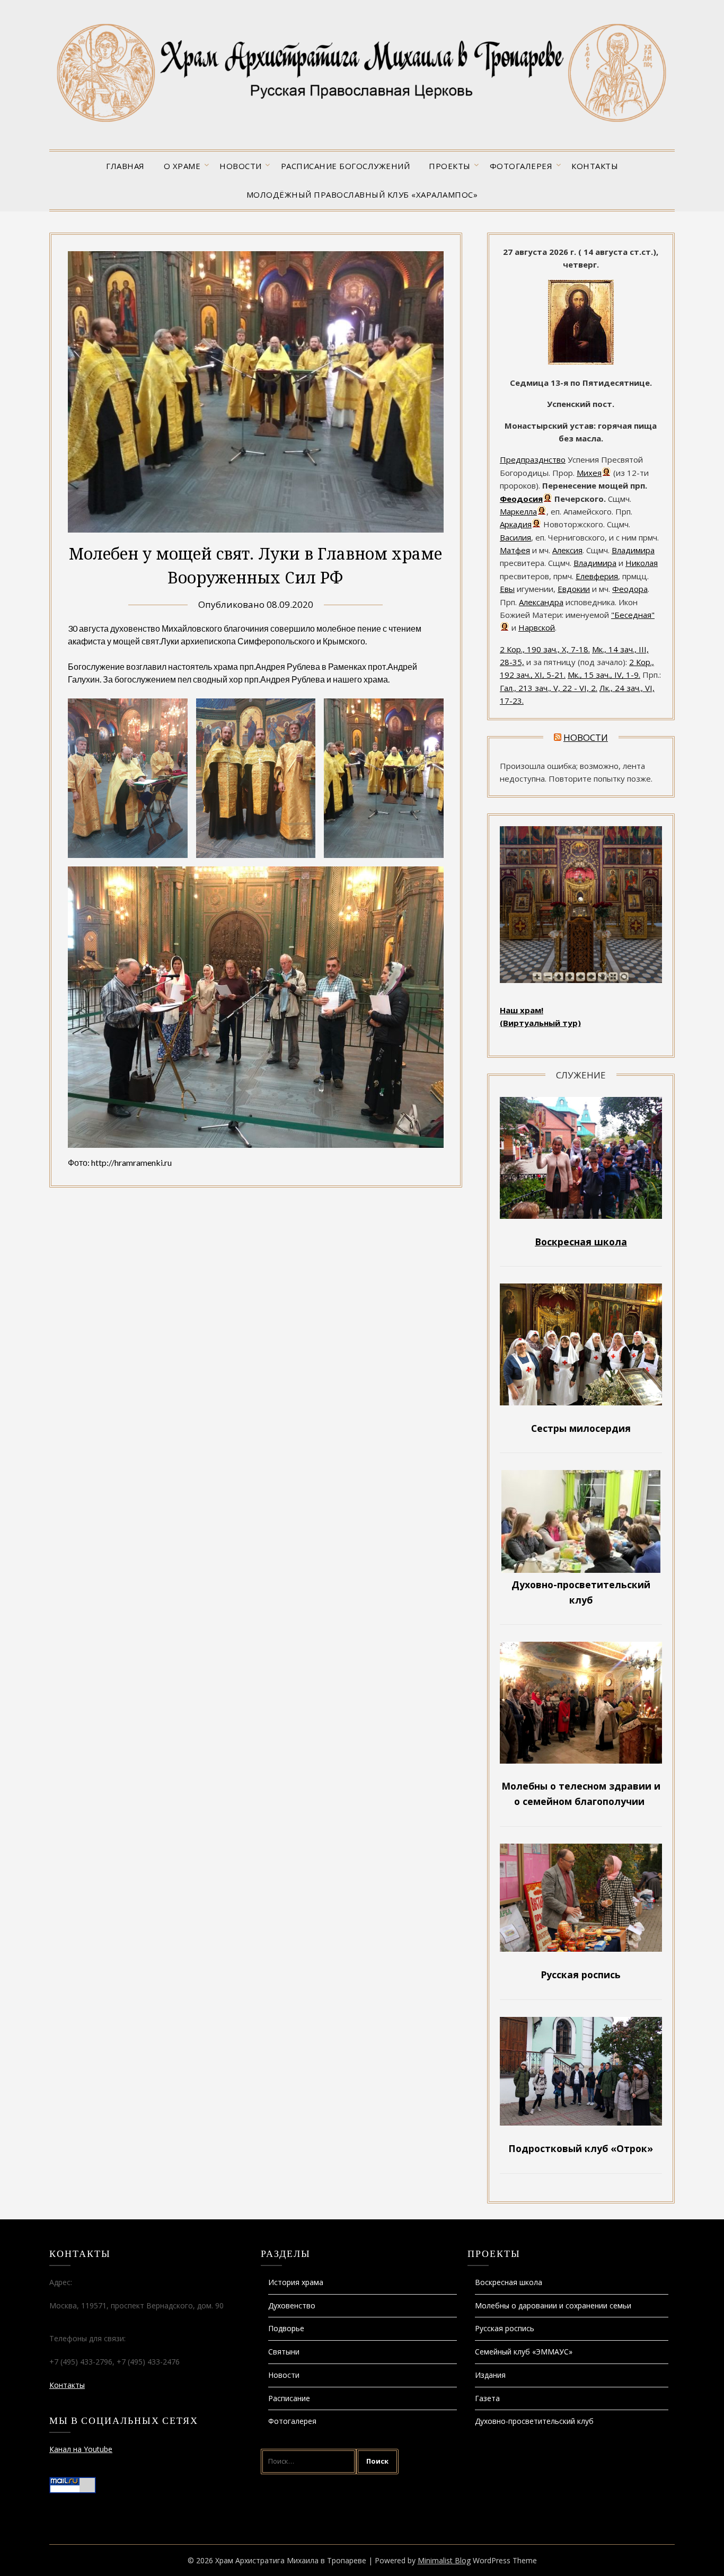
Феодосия (521, 499)
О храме (182, 166)
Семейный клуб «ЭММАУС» (524, 2352)
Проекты (450, 166)
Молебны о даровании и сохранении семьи (553, 2305)
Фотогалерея (521, 166)
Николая (642, 563)
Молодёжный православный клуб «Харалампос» (362, 194)
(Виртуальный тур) (540, 1023)
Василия (515, 537)
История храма (296, 2282)
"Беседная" (633, 615)
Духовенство (292, 2305)
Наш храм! (522, 1010)
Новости (241, 166)
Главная (125, 166)
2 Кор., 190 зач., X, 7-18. (545, 649)
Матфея (515, 550)
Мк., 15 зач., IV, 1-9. (604, 675)
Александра (541, 602)
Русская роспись (505, 2328)
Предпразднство (533, 459)
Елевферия (597, 576)
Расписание (289, 2398)
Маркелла (518, 511)
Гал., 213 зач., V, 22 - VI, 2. (549, 688)
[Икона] (581, 361)
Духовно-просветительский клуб (534, 2421)
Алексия (567, 550)
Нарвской (537, 627)
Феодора (630, 589)
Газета (487, 2398)
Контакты (595, 166)
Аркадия (516, 524)
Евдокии (574, 589)
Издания (490, 2375)
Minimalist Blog (444, 2560)
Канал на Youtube (81, 2449)
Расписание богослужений (346, 166)
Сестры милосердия (581, 1428)
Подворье (286, 2328)
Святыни (284, 2352)
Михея (589, 473)
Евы (507, 589)
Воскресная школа (509, 2282)
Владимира (633, 550)
